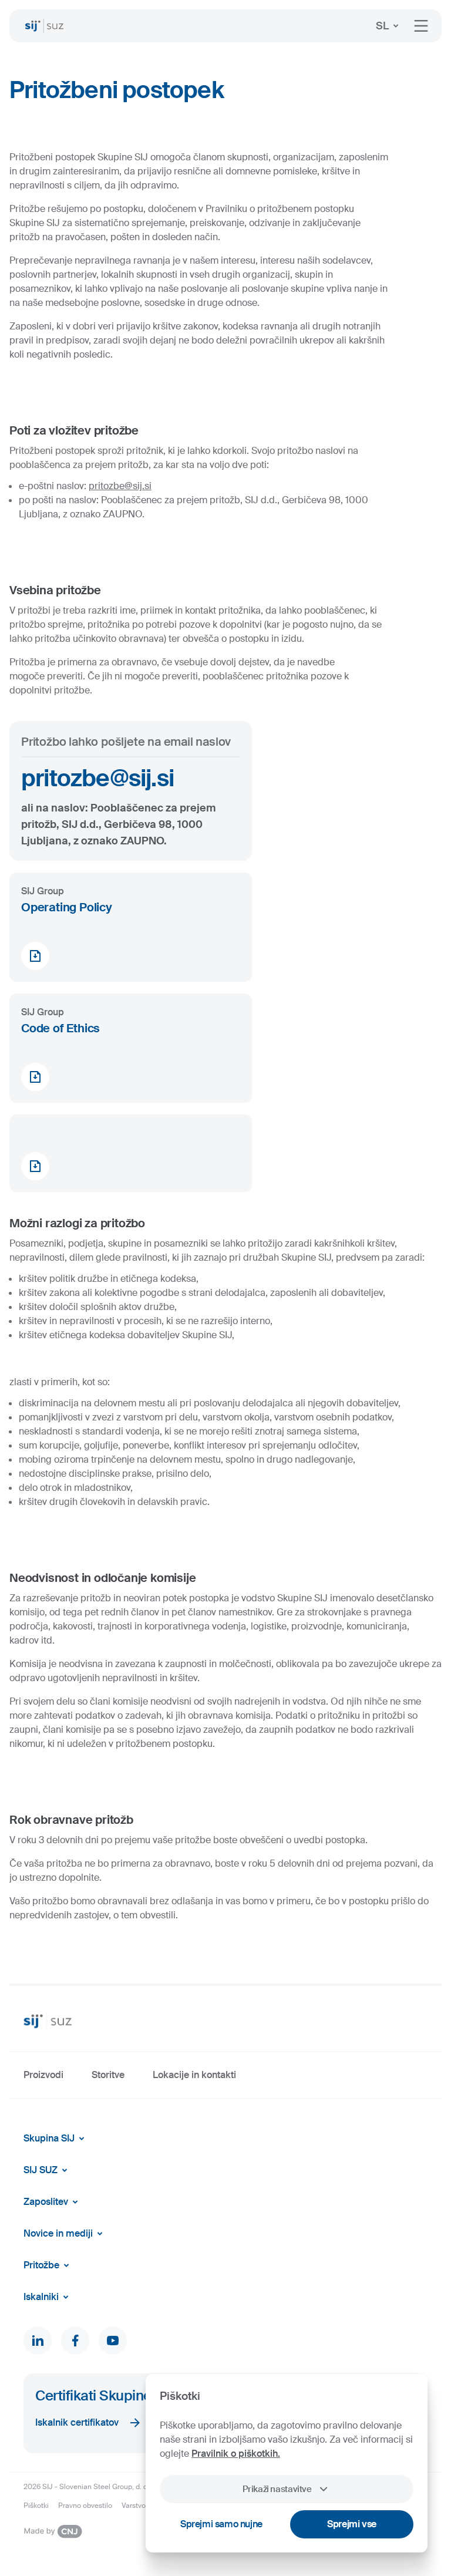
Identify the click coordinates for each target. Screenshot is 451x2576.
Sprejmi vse (352, 2524)
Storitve (108, 2075)
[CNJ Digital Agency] (53, 2531)
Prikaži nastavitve (277, 2489)
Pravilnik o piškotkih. (236, 2454)
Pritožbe (41, 2265)
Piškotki (36, 2506)
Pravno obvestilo (85, 2506)
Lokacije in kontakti (194, 2075)
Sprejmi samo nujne (221, 2524)
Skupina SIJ (49, 2138)
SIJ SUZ (41, 2170)
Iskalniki (41, 2297)
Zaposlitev (46, 2202)
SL (382, 26)
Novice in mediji (58, 2233)
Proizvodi (43, 2075)
